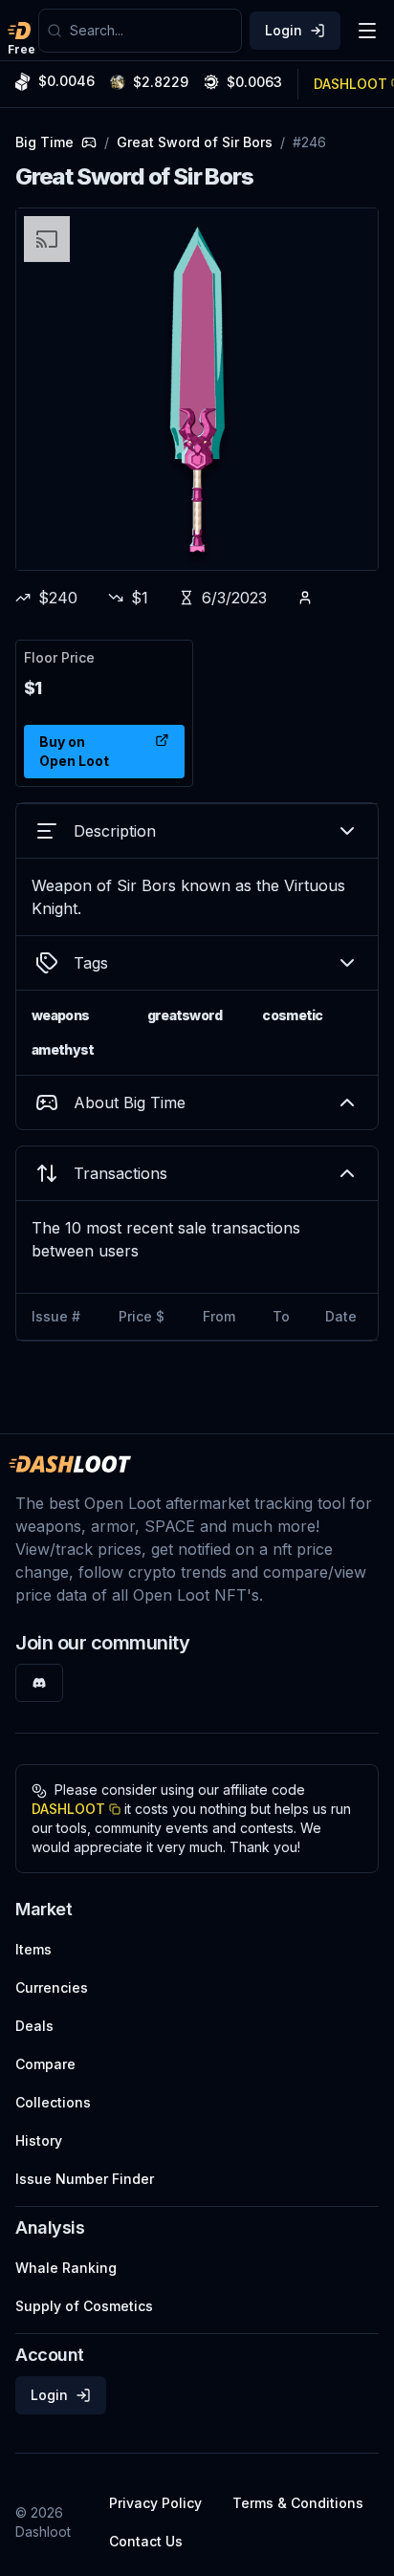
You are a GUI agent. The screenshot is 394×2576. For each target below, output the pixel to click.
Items (33, 1949)
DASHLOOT (68, 1809)
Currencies (52, 1987)
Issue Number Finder (85, 2179)
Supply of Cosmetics (84, 2306)
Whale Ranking (66, 2268)
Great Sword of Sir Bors (195, 142)
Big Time (44, 142)
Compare (45, 2064)
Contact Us (146, 2541)
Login (284, 30)
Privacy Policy (155, 2503)
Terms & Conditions (298, 2503)
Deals (34, 2026)
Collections (53, 2102)
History (39, 2140)
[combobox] (152, 31)
